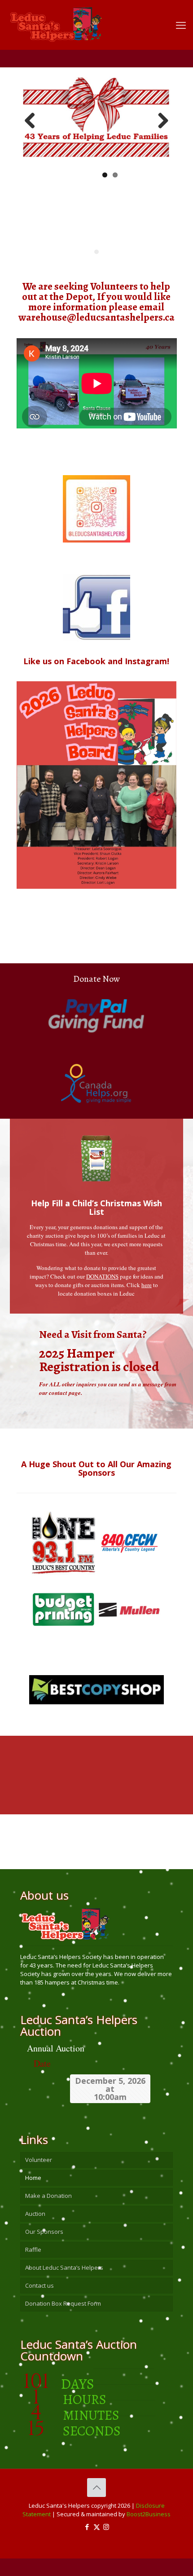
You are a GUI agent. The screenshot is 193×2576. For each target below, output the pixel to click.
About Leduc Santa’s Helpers (64, 2267)
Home (33, 2178)
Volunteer (39, 2160)
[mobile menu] (181, 25)
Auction (35, 2214)
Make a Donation (48, 2196)
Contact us (39, 2285)
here (147, 1285)
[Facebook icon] (87, 2527)
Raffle (33, 2250)
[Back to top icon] (96, 2488)
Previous (33, 121)
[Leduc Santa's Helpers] (90, 20)
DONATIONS (102, 1276)
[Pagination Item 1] (96, 252)
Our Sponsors (44, 2232)
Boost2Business (149, 2514)
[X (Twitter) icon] (97, 2527)
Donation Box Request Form (63, 2303)
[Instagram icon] (106, 2527)
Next (160, 121)
